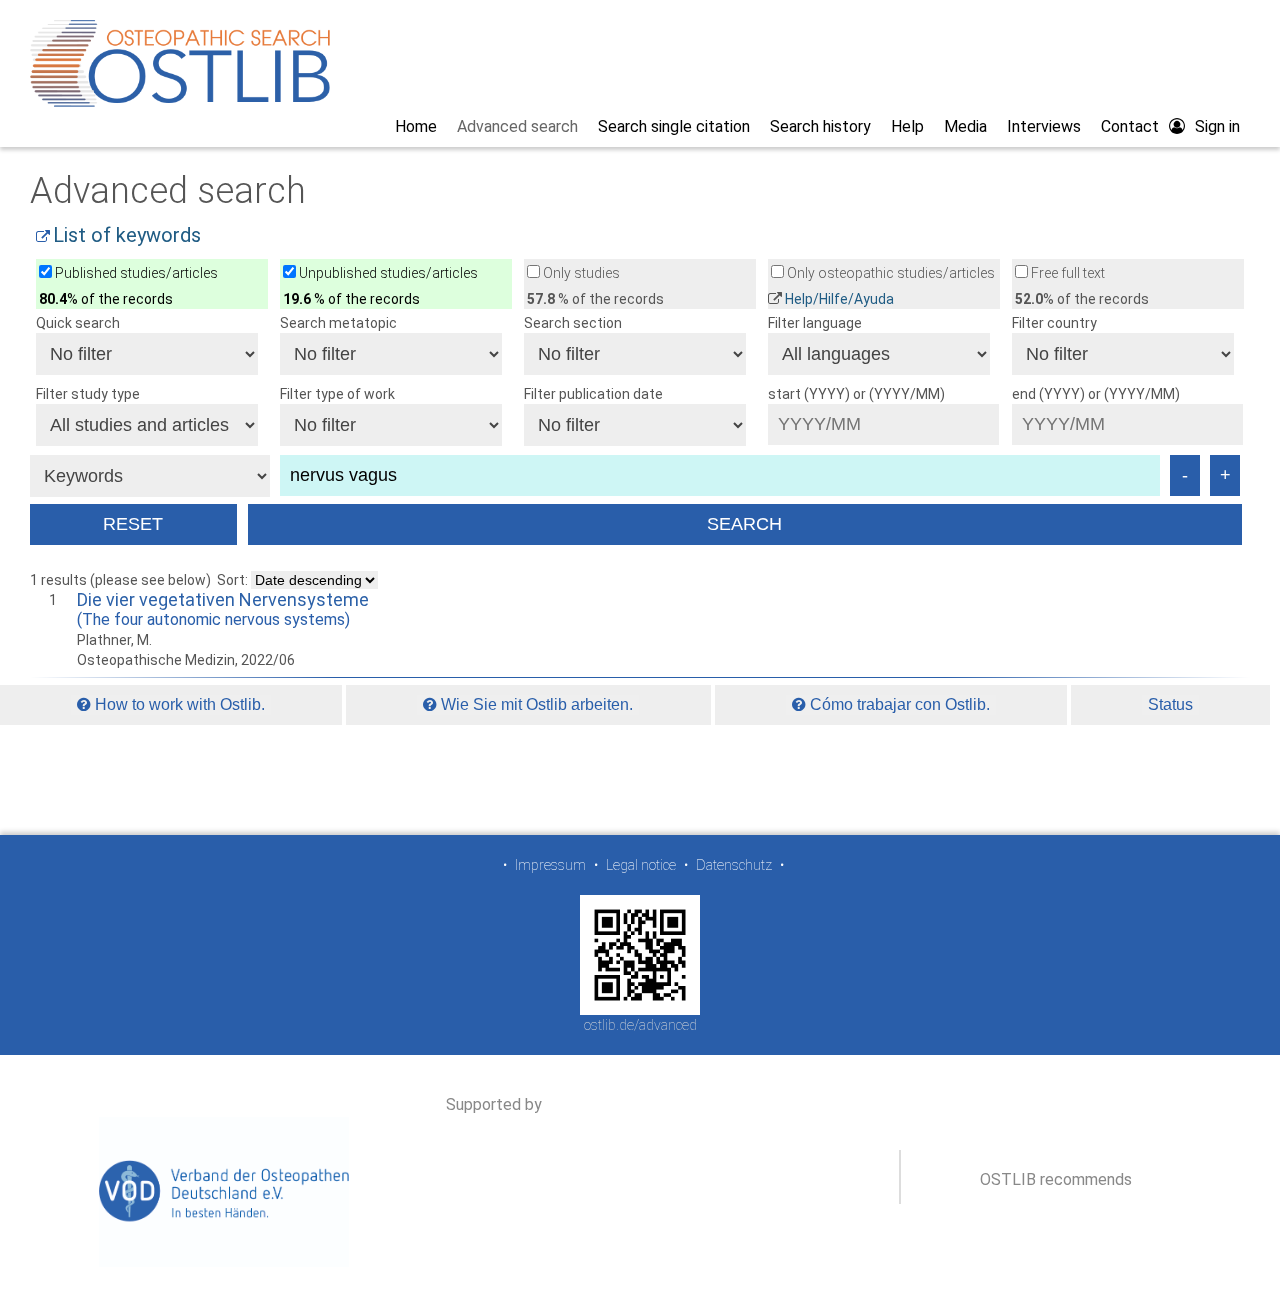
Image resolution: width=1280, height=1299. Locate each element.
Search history (820, 126)
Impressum (550, 865)
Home (416, 126)
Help (907, 126)
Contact (1130, 126)
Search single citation (674, 126)
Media (965, 126)
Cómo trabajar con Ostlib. (898, 704)
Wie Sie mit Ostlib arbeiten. (535, 704)
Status (1170, 704)
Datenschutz (734, 865)
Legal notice (641, 865)
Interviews (1044, 126)
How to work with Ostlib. (178, 704)
